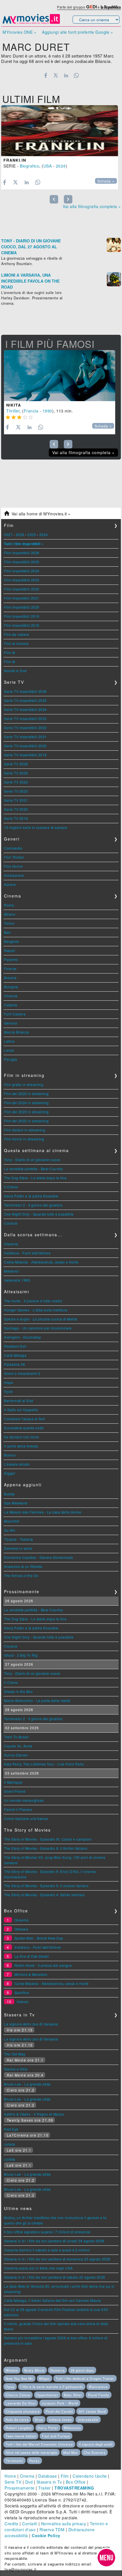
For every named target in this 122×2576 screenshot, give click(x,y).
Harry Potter (48, 2428)
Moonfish (12, 1521)
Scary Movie (34, 2370)
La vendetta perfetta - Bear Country (33, 1169)
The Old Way (15, 2054)
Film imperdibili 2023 (22, 580)
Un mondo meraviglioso (24, 1800)
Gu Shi (10, 1530)
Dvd (29, 2482)
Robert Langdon (19, 2428)
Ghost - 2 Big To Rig (21, 1655)
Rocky (34, 2461)
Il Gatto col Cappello (21, 1410)
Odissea (21, 1929)
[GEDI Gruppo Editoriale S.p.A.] (91, 7)
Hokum (23, 2002)
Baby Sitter (73, 2395)
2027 (8, 535)
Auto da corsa (17, 2420)
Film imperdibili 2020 (22, 607)
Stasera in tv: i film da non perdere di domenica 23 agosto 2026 (57, 2259)
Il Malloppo (13, 1782)
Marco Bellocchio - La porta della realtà (37, 1700)
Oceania (11, 1244)
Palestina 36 (14, 1364)
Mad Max (71, 2452)
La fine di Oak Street (32, 1956)
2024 (61, 166)
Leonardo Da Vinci (21, 2403)
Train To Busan (16, 1737)
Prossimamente (20, 2488)
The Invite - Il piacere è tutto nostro (33, 1301)
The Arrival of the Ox (21, 1575)
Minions (12, 2370)
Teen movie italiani (21, 2436)
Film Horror (13, 866)
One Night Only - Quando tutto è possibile (39, 1214)
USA (48, 166)
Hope (9, 1382)
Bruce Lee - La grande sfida (27, 2084)
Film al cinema (16, 643)
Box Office (76, 2482)
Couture (11, 1223)
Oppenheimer (47, 2395)
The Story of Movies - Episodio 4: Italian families (44, 1895)
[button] (106, 2558)
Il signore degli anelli (96, 2444)
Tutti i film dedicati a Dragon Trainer (85, 2378)
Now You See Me (19, 2378)
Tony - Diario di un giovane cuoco (32, 1160)
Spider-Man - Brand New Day (39, 1938)
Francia (31, 411)
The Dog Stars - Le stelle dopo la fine (35, 1178)
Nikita (14, 405)
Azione (10, 884)
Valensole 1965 (17, 1280)
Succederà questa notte (24, 1428)
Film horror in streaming (24, 1139)
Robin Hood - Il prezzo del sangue (43, 1965)
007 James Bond (92, 2411)
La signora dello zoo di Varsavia (31, 2024)
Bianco (10, 1455)
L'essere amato (17, 1464)
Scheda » (106, 181)
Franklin (15, 160)
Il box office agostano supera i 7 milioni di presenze (47, 2232)
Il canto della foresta (21, 1446)
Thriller (13, 411)
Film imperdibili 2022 (22, 589)
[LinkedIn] (66, 75)
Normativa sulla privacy (64, 2524)
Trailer (45, 2488)
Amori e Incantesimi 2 (22, 1373)
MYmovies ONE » (19, 32)
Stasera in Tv (49, 2482)
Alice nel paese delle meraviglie (31, 2452)
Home (10, 2476)
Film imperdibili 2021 (22, 598)
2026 (20, 535)
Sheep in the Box (18, 1691)
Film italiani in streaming (25, 1130)
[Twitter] (56, 75)
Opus (10, 2387)
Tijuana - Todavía (19, 1539)
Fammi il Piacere (18, 1809)
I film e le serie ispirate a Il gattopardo (52, 2387)
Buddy (9, 1494)
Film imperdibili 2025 (22, 562)
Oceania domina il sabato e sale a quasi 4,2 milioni (47, 2250)
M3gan (45, 2378)
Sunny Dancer (16, 1755)
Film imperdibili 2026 (22, 553)
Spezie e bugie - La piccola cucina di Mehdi (41, 1319)
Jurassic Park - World (60, 2403)
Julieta (10, 2144)
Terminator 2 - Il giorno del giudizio (33, 1205)
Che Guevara (95, 2452)
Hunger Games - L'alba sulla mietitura (36, 1310)
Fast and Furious (56, 2436)
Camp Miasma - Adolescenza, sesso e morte (41, 1262)
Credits (11, 2524)
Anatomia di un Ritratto (23, 1566)
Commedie (13, 848)
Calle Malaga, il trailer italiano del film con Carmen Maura (52, 2300)
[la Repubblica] (111, 7)
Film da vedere (16, 634)
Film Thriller (14, 857)
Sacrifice (22, 1992)
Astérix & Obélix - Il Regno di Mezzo (34, 2114)
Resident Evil (15, 1346)
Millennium (72, 2428)
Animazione (14, 875)
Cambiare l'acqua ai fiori (25, 1419)
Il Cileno (11, 1187)
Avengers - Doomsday (23, 1337)
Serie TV (13, 2482)
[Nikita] (60, 376)
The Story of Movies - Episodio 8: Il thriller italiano (46, 1848)
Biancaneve (98, 2387)
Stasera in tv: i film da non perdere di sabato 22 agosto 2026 (55, 2277)
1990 (47, 411)
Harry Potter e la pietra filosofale (31, 1196)
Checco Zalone (18, 2395)
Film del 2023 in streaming (26, 1112)
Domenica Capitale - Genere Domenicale (39, 1557)
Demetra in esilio (18, 1548)
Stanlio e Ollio (16, 2069)
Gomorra (57, 2370)
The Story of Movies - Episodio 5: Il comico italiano (46, 1886)
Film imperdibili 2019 (22, 616)
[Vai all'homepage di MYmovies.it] (31, 23)
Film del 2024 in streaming (26, 1103)
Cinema (27, 2476)
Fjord (8, 1391)
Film (65, 2476)
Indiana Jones (60, 2420)
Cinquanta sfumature (23, 2411)
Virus (39, 2420)
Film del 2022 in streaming (26, 1121)
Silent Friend (15, 1791)
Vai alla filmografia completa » (92, 206)
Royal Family (99, 2395)
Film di (10, 652)
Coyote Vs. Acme (18, 1746)
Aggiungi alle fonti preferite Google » (77, 32)
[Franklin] (60, 131)
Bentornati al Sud (19, 1401)
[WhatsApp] (76, 75)
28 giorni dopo (82, 2370)
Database (48, 2476)
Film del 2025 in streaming (26, 1094)
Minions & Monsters (31, 1974)
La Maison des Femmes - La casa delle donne (43, 1512)
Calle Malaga (15, 1355)
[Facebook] (46, 75)
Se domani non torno (22, 1437)
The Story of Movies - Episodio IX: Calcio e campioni (48, 1839)
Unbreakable (88, 2420)
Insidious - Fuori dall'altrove (27, 1253)
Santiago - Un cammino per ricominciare (38, 1328)
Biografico (30, 166)
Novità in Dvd (15, 671)
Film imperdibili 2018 (22, 625)
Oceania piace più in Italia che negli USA (38, 2268)
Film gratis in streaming (24, 1084)
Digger (10, 1473)
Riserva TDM (52, 2530)
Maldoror (11, 1271)
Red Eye (11, 2129)
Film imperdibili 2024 (22, 571)
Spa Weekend (16, 1503)
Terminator (14, 2461)
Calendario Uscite (90, 2476)
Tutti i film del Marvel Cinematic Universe (39, 2444)
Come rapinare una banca (26, 1818)
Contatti (30, 2524)
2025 (32, 535)
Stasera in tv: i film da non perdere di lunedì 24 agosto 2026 (54, 2241)
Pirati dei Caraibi (59, 2411)
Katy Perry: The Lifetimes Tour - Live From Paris (44, 1764)
